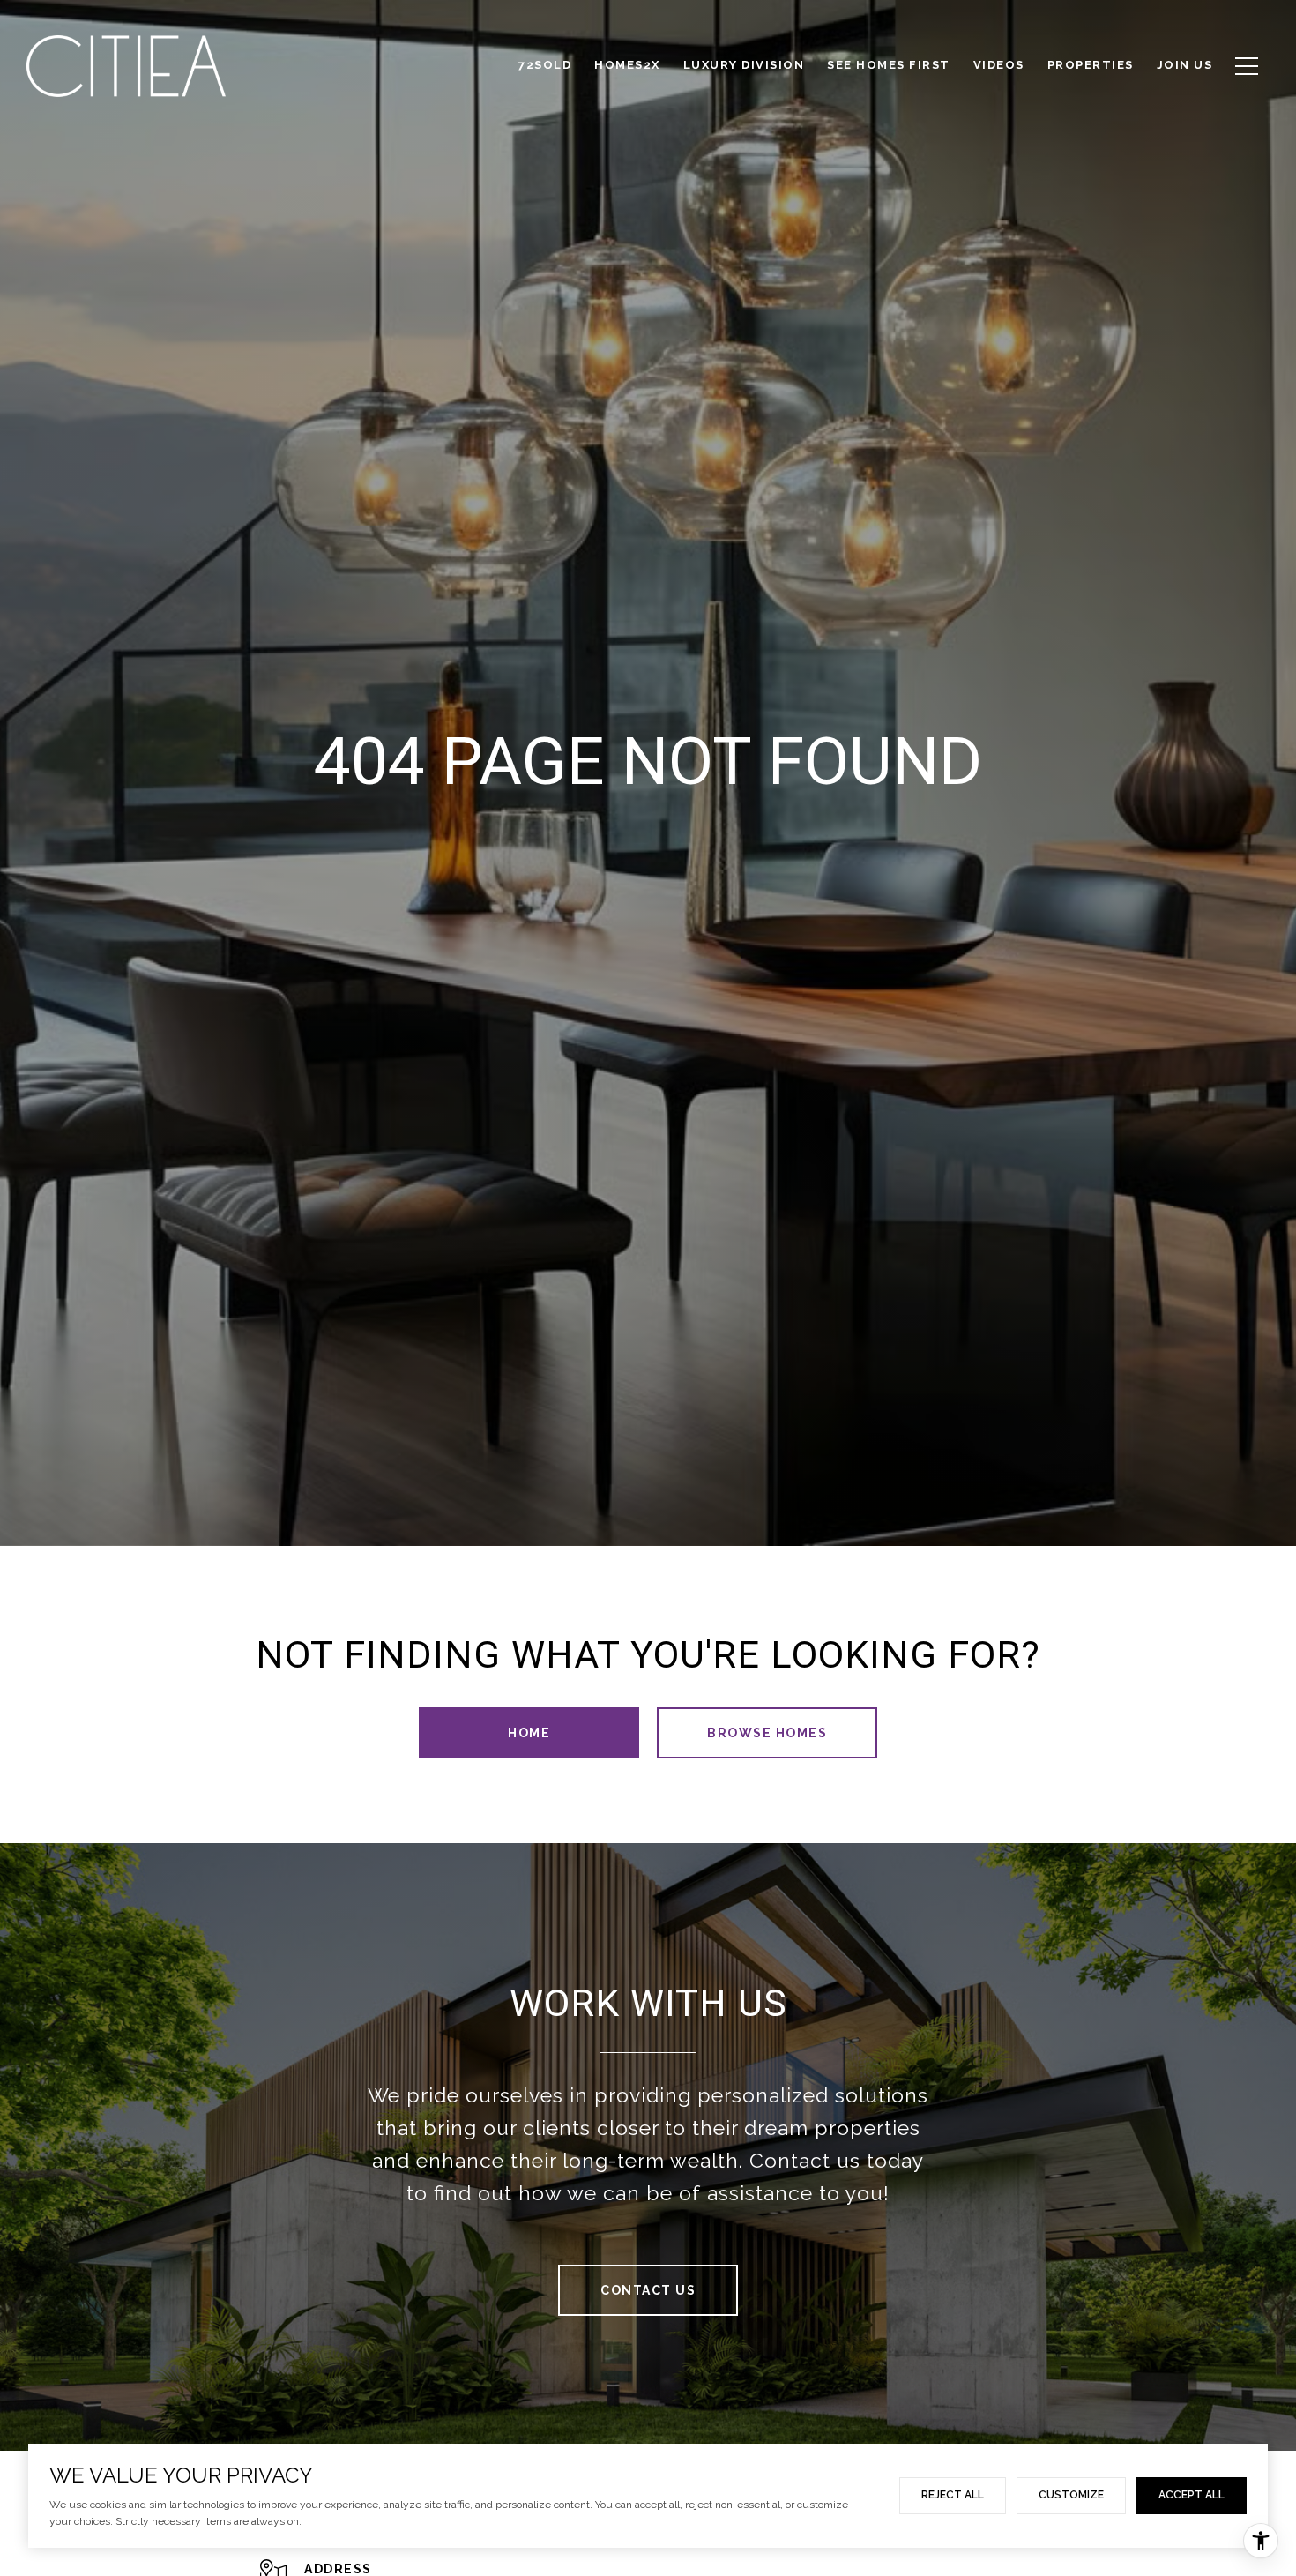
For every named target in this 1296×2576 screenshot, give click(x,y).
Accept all (1192, 2495)
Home (529, 1733)
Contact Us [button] (648, 2290)
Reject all (953, 2495)
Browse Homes (767, 1733)
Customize (1071, 2495)
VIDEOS (999, 65)
